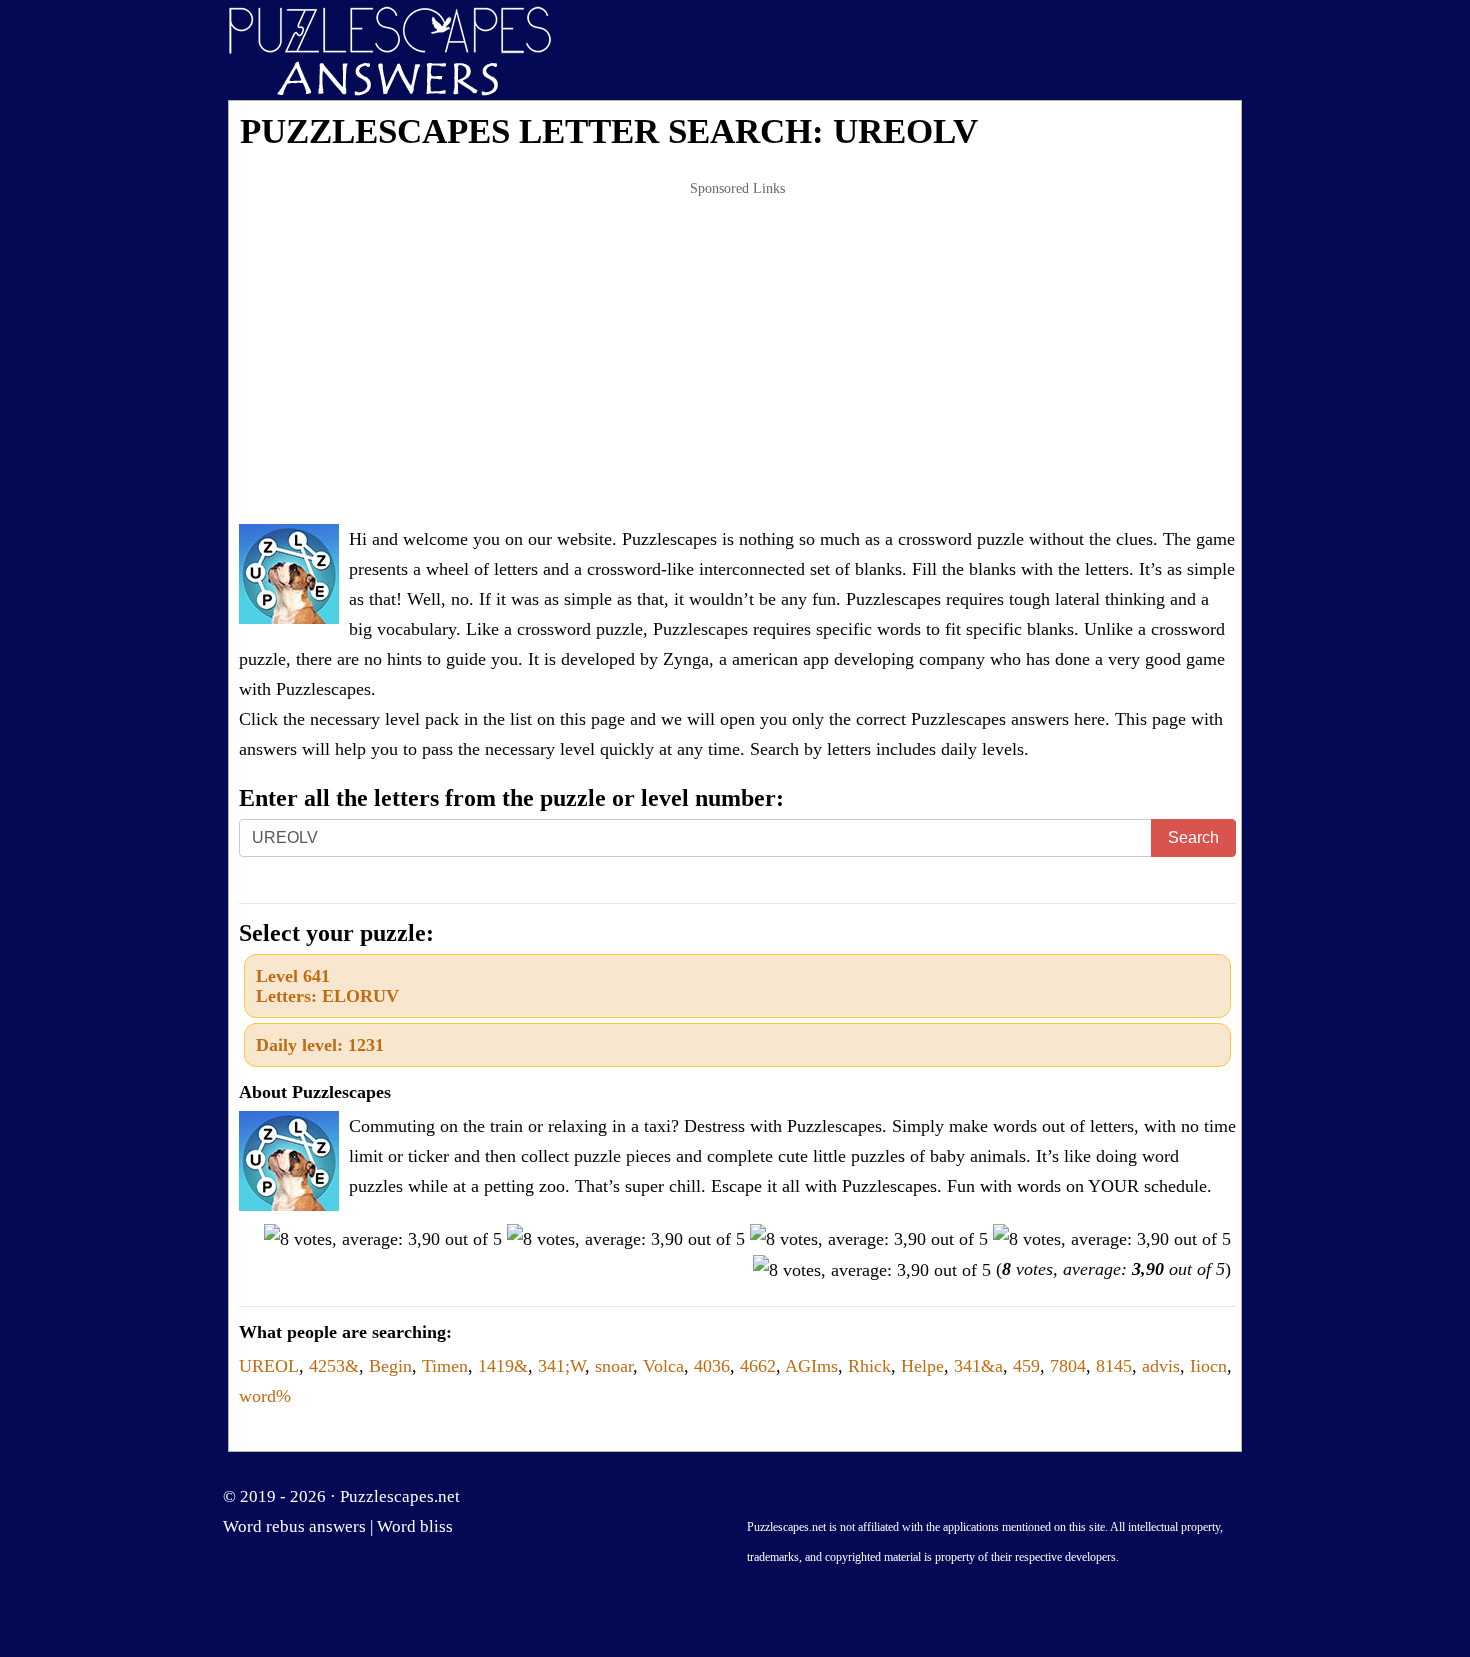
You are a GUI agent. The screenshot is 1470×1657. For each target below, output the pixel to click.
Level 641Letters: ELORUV (327, 986)
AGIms (811, 1366)
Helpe (922, 1366)
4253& (334, 1366)
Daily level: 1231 (320, 1045)
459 (1026, 1366)
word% (265, 1396)
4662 (758, 1366)
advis (1161, 1366)
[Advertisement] (737, 354)
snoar (614, 1366)
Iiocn (1208, 1366)
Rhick (869, 1366)
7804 (1068, 1366)
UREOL (269, 1366)
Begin (390, 1366)
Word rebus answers (294, 1526)
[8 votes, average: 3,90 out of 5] (383, 1239)
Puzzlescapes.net (400, 1496)
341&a (978, 1366)
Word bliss (415, 1526)
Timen (445, 1366)
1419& (503, 1366)
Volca (663, 1366)
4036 (712, 1366)
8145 (1114, 1366)
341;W (561, 1366)
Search (1193, 837)
